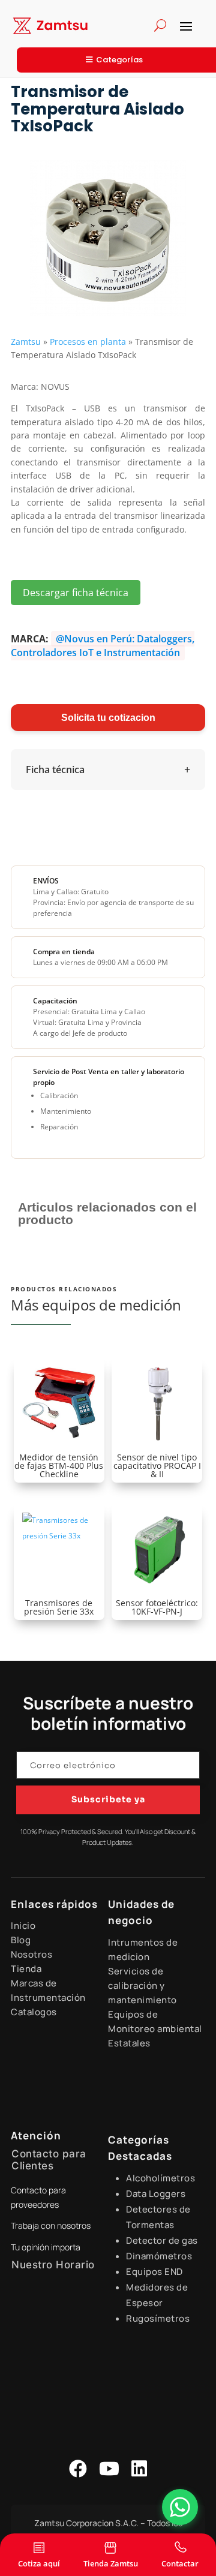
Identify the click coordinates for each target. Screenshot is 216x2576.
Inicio (23, 1926)
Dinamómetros (159, 2256)
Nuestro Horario (53, 2265)
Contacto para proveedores (38, 2197)
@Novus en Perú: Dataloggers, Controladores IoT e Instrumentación (103, 645)
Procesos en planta (88, 342)
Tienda (26, 1969)
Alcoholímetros (160, 2178)
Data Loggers (156, 2194)
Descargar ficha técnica (76, 593)
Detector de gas (162, 2240)
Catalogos (34, 2012)
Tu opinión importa (46, 2247)
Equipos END (154, 2272)
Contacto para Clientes (49, 2160)
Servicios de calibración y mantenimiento (142, 1986)
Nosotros (31, 1954)
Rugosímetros (158, 2318)
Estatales (129, 2043)
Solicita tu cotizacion (108, 718)
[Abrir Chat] (180, 2507)
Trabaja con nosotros (51, 2225)
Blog (21, 1940)
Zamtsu (26, 342)
